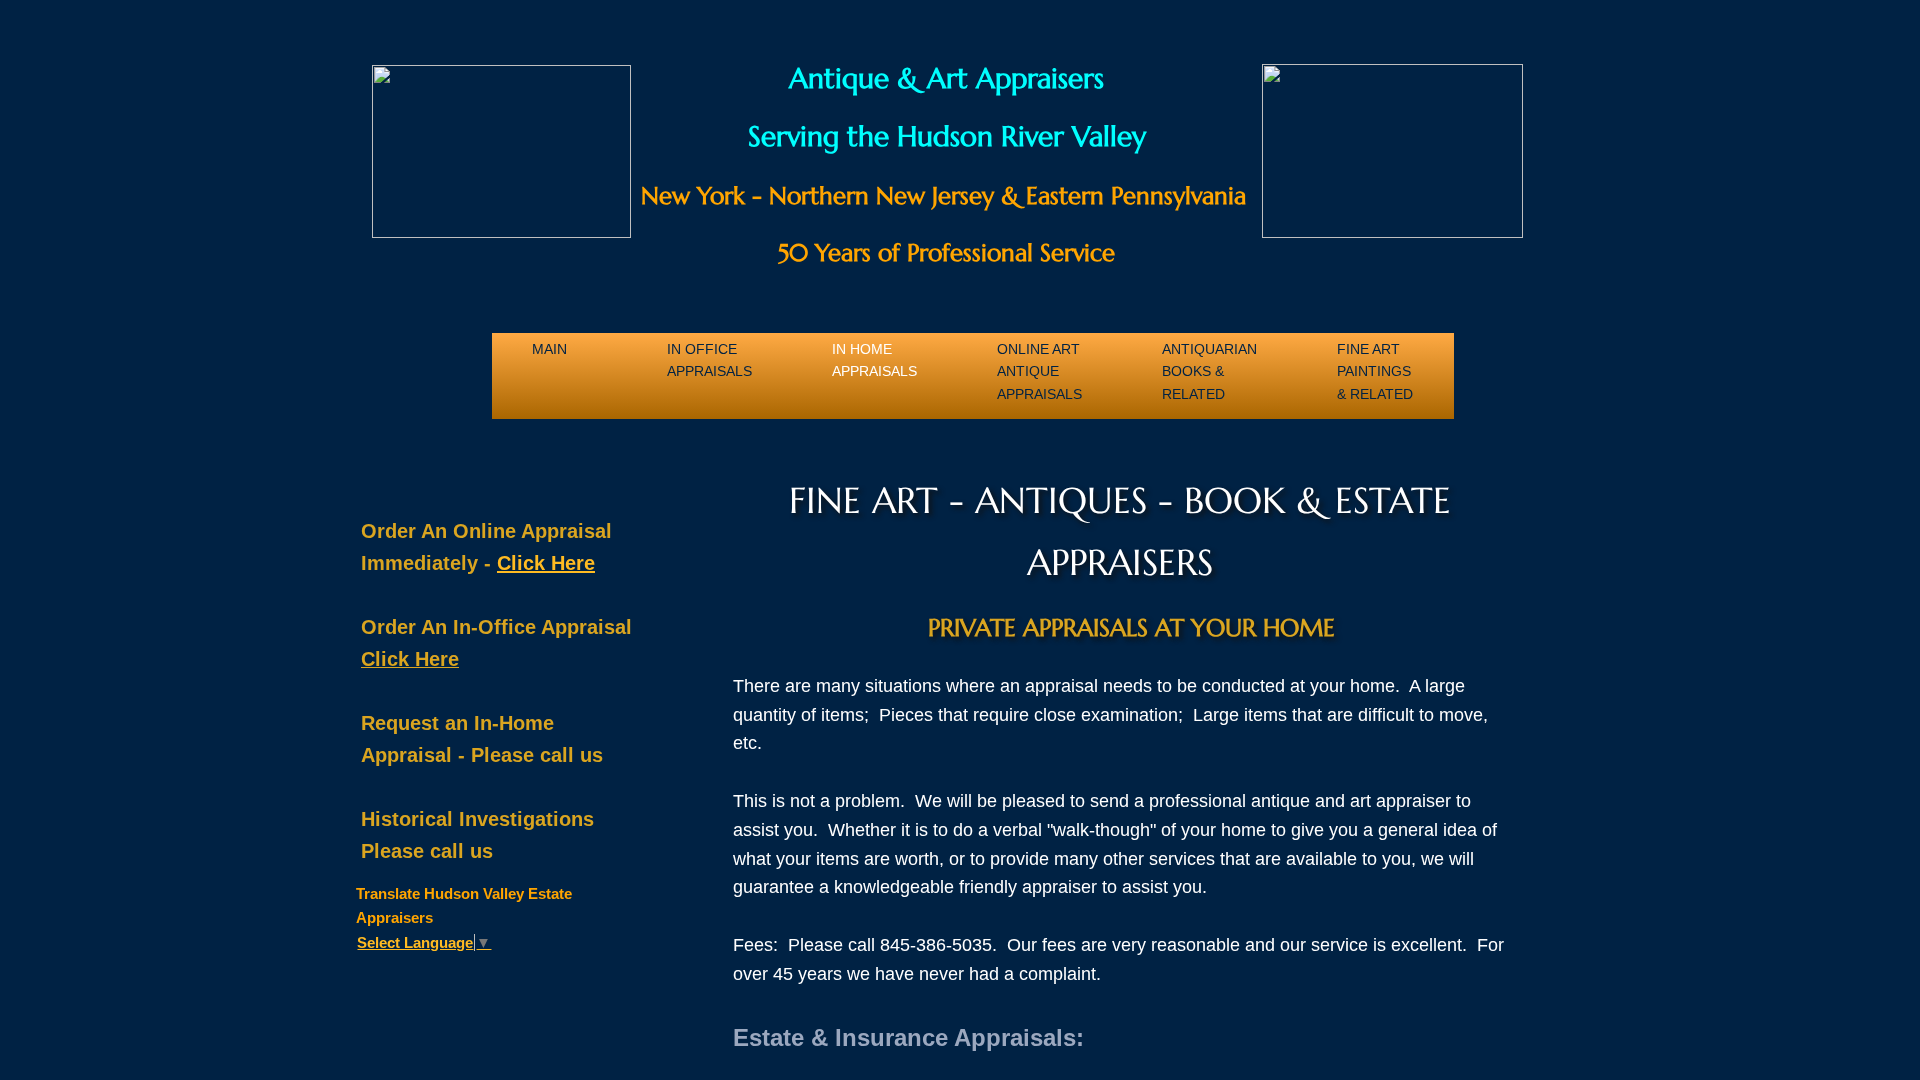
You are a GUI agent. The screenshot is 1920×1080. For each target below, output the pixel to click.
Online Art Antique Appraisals (1039, 360)
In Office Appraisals (709, 360)
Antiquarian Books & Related (1209, 360)
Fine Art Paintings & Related (1375, 360)
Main (549, 349)
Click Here (546, 563)
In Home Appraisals (874, 360)
